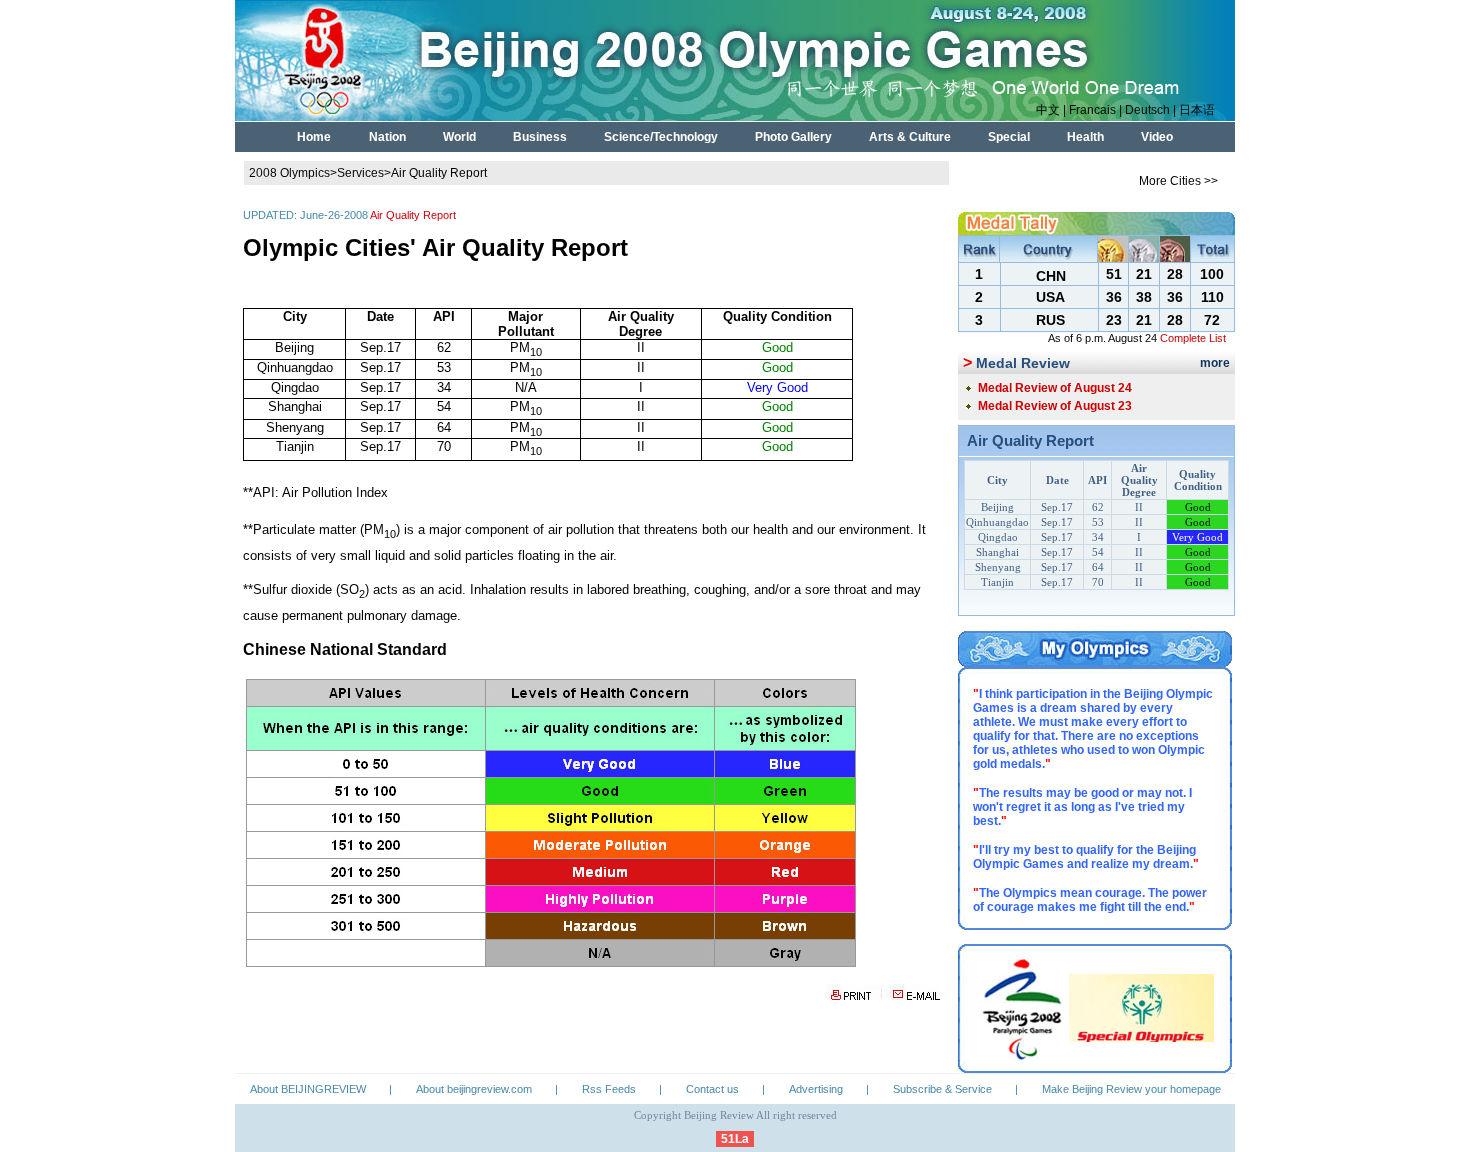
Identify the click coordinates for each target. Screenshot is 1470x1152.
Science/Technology (661, 137)
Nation (387, 137)
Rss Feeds (609, 1089)
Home (314, 137)
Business (540, 137)
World (459, 137)
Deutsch (1147, 110)
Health (1085, 137)
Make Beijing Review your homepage (1131, 1089)
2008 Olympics (289, 173)
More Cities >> (1178, 181)
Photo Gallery (793, 137)
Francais (1092, 110)
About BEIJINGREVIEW (308, 1089)
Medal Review (1023, 363)
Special (1009, 137)
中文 (1048, 110)
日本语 (1197, 110)
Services (360, 173)
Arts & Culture (910, 137)
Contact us (712, 1089)
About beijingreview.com (474, 1089)
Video (1157, 137)
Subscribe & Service (942, 1089)
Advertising (816, 1089)
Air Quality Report (439, 173)
